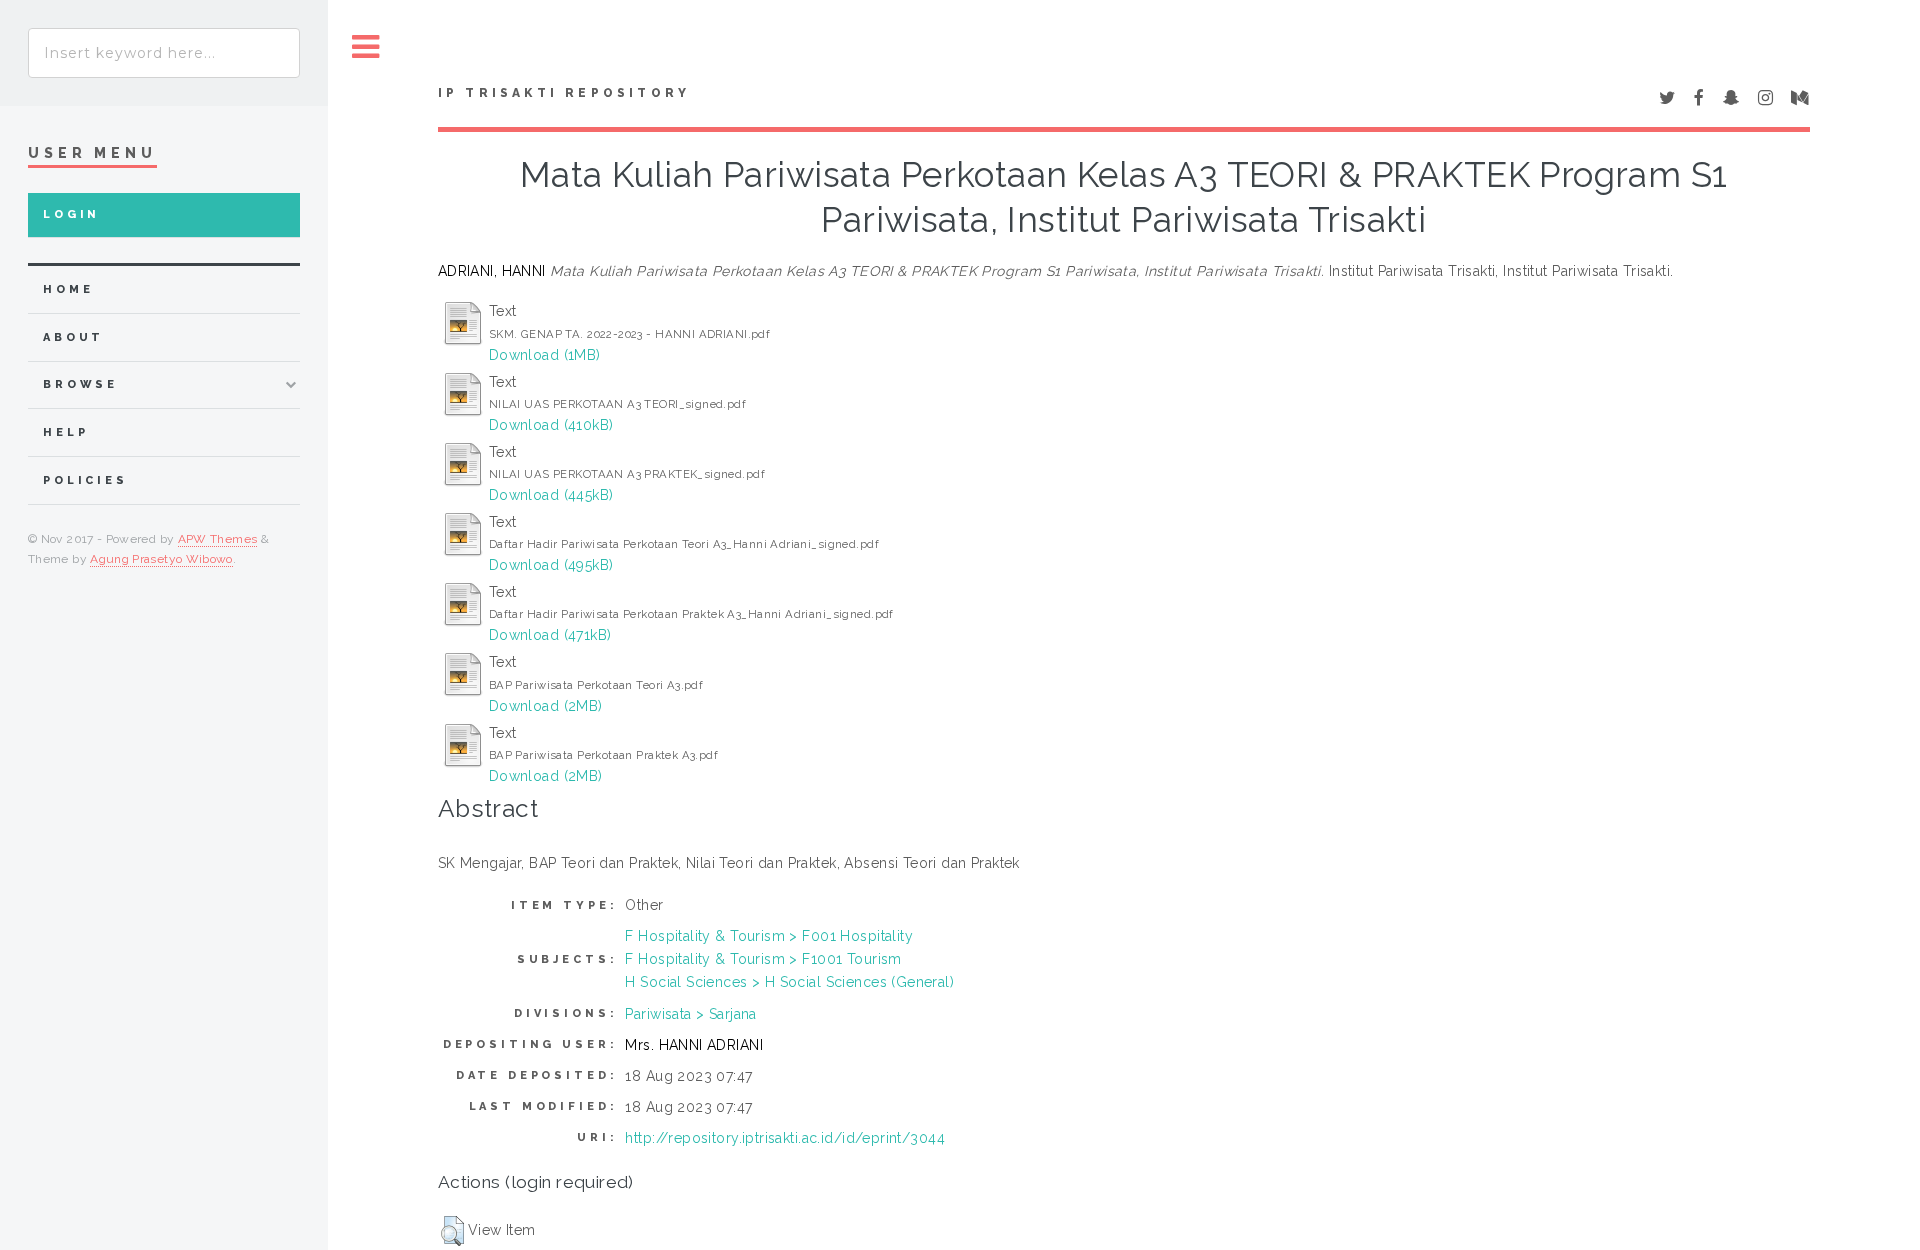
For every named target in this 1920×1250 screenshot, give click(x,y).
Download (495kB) (551, 565)
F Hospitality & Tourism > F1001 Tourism (763, 959)
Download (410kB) (551, 425)
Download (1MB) (545, 355)
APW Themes (218, 539)
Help (65, 432)
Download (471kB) (550, 635)
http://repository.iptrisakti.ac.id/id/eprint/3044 (785, 1138)
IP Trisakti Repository (564, 93)
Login (71, 214)
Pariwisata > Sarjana (690, 1014)
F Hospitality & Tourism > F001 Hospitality (769, 936)
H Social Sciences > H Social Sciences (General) (789, 982)
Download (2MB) (546, 706)
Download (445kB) (551, 495)
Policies (85, 480)
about (73, 337)
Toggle (366, 47)
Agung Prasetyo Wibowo (161, 559)
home (68, 289)
